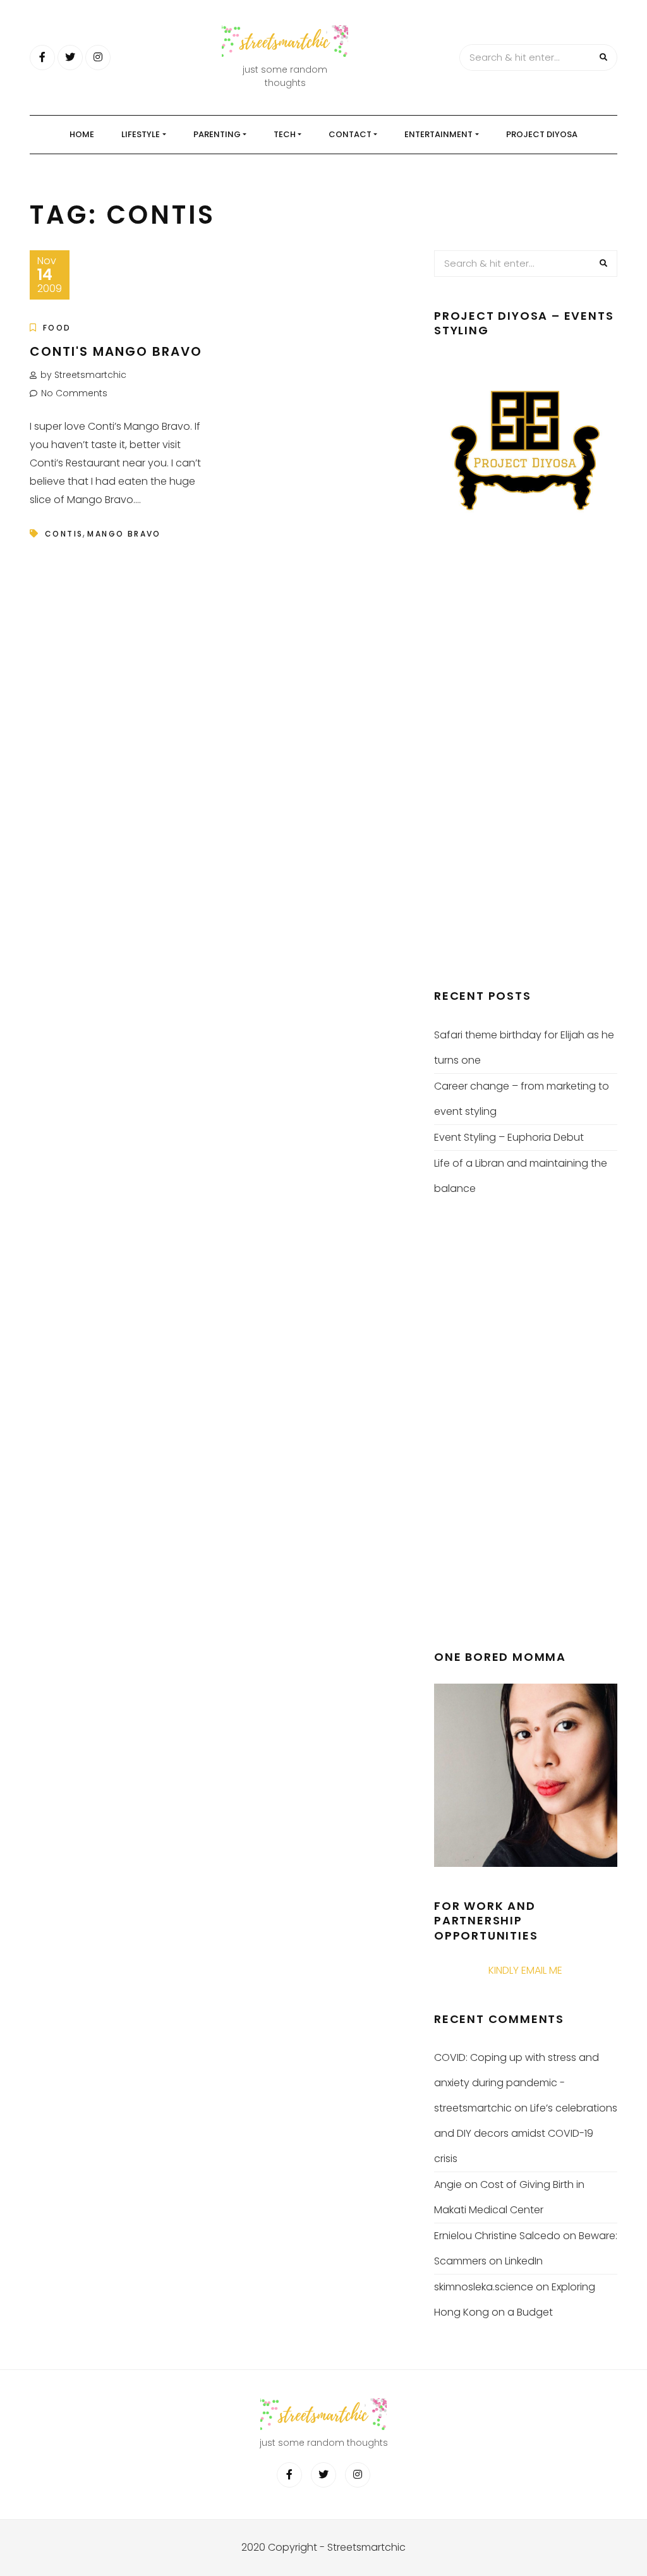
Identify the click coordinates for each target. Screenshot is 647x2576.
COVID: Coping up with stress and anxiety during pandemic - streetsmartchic (517, 2083)
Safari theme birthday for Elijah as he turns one (524, 1048)
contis (64, 534)
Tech (285, 134)
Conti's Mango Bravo (116, 351)
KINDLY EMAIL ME (525, 1970)
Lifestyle (141, 134)
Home (82, 134)
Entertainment (438, 134)
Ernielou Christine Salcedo (497, 2236)
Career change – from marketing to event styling (522, 1099)
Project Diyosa (542, 134)
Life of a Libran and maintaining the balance (521, 1176)
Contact (350, 134)
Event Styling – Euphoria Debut (509, 1137)
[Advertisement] (529, 761)
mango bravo (124, 534)
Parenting (217, 134)
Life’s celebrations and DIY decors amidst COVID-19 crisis (526, 2133)
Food (57, 328)
